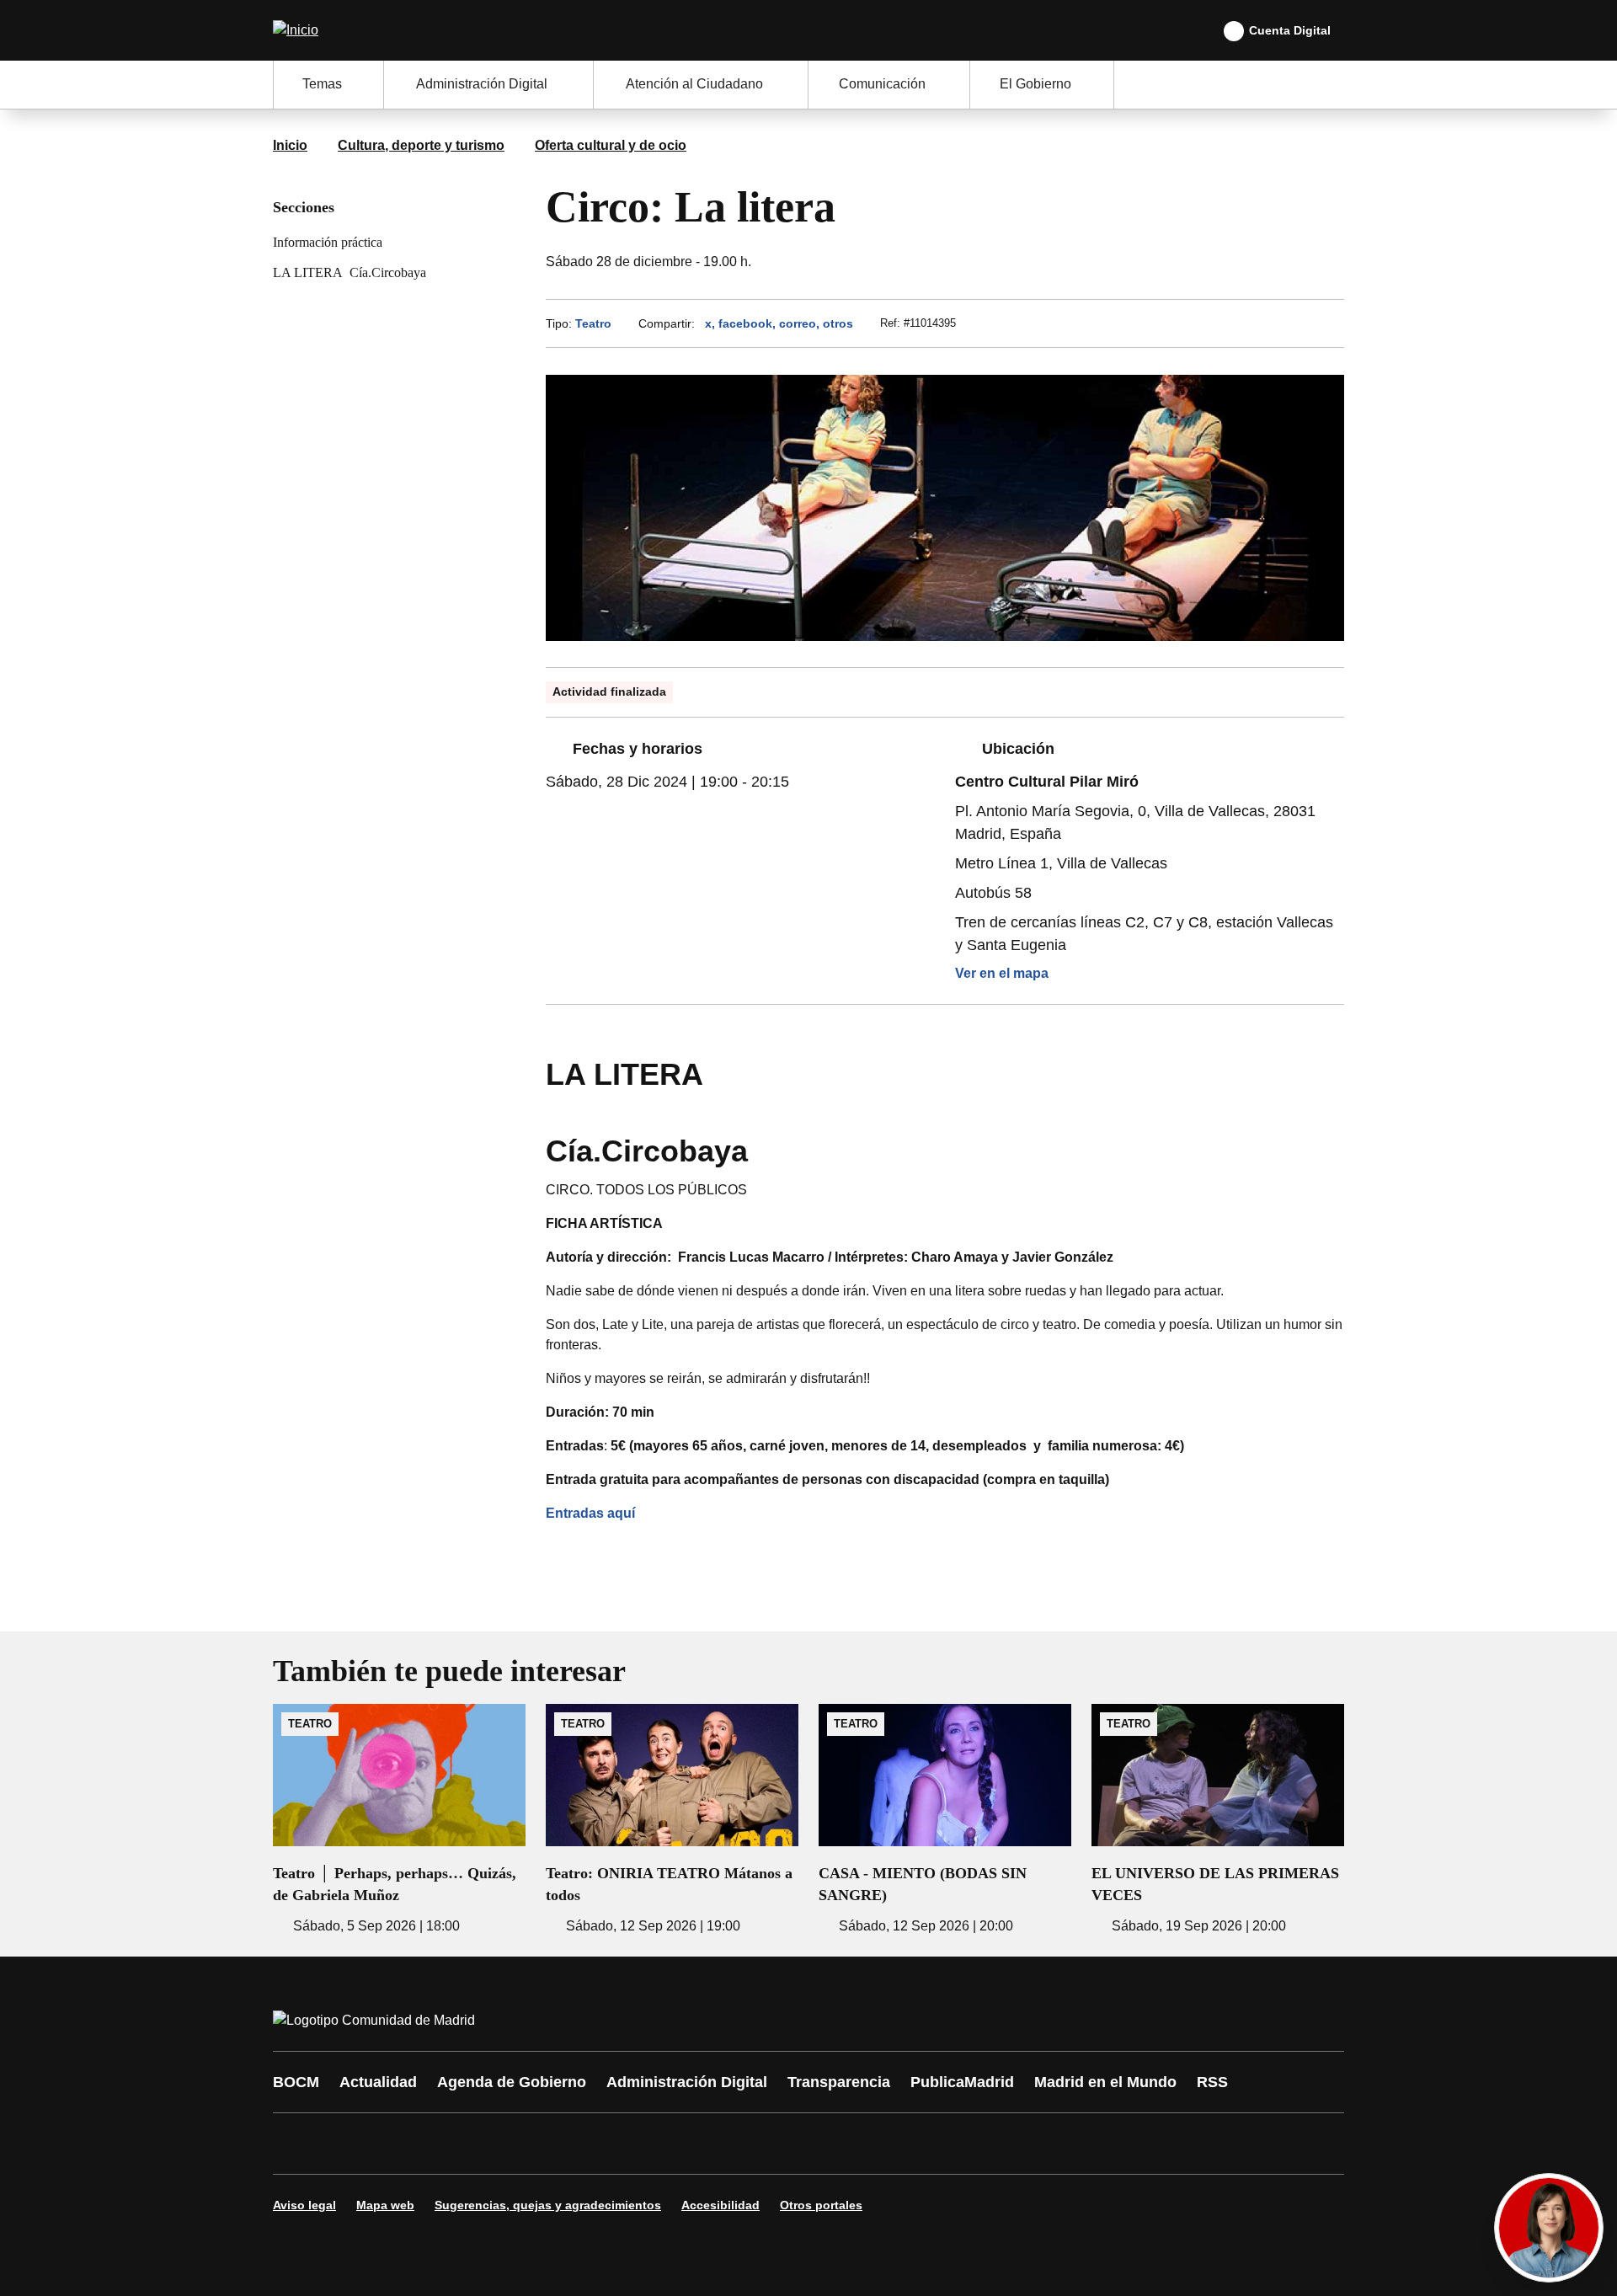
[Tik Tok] (600, 2144)
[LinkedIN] (499, 2144)
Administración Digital (687, 2082)
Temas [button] (322, 84)
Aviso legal (304, 2205)
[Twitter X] (398, 2144)
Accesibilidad (720, 2205)
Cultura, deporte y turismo (421, 145)
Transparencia (839, 2082)
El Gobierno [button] (1035, 84)
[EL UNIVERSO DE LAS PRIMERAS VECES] (1218, 1820)
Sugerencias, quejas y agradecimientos (548, 2205)
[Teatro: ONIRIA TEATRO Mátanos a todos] (672, 1820)
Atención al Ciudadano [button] (694, 84)
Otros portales (821, 2205)
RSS (1212, 2082)
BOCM (296, 2082)
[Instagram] (347, 2144)
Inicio (290, 145)
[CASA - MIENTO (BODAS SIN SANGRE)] (945, 1820)
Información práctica (328, 242)
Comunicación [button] (882, 84)
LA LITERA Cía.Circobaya (350, 272)
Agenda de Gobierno (512, 2082)
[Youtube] (448, 2144)
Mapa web (385, 2205)
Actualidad (378, 2082)
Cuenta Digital (1290, 30)
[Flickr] (650, 2144)
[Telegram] (701, 2144)
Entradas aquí (592, 1513)
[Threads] (751, 2144)
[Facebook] (296, 2144)
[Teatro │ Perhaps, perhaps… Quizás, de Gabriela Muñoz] (399, 1820)
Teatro (593, 323)
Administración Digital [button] (482, 84)
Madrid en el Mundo (1105, 2082)
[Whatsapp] (549, 2144)
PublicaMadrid (962, 2082)
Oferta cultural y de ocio (611, 145)
